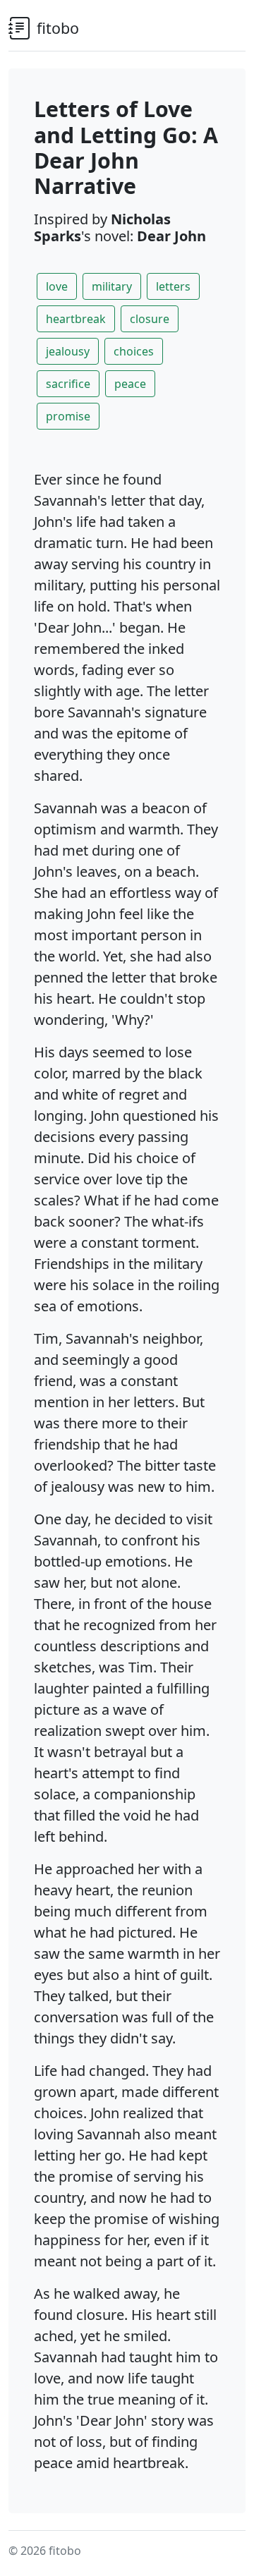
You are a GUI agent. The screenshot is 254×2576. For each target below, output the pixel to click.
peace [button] (130, 384)
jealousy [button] (68, 351)
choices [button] (134, 351)
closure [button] (150, 319)
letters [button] (173, 286)
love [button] (57, 286)
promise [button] (68, 416)
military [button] (112, 286)
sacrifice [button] (68, 384)
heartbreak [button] (76, 319)
